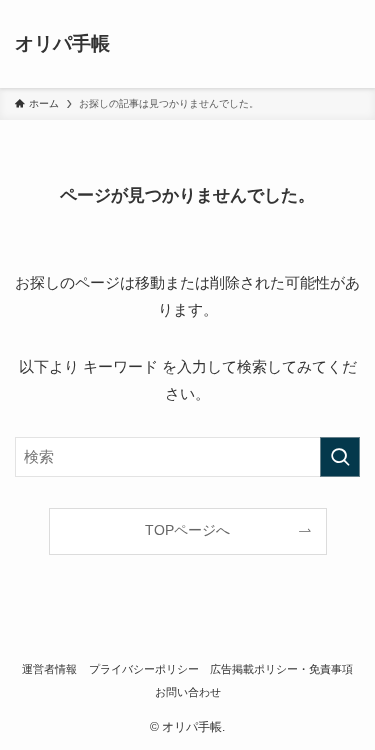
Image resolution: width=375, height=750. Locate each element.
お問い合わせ (188, 692)
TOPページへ (187, 530)
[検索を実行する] (340, 457)
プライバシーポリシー (144, 669)
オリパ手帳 (62, 44)
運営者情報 (49, 669)
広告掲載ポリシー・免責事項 (281, 669)
